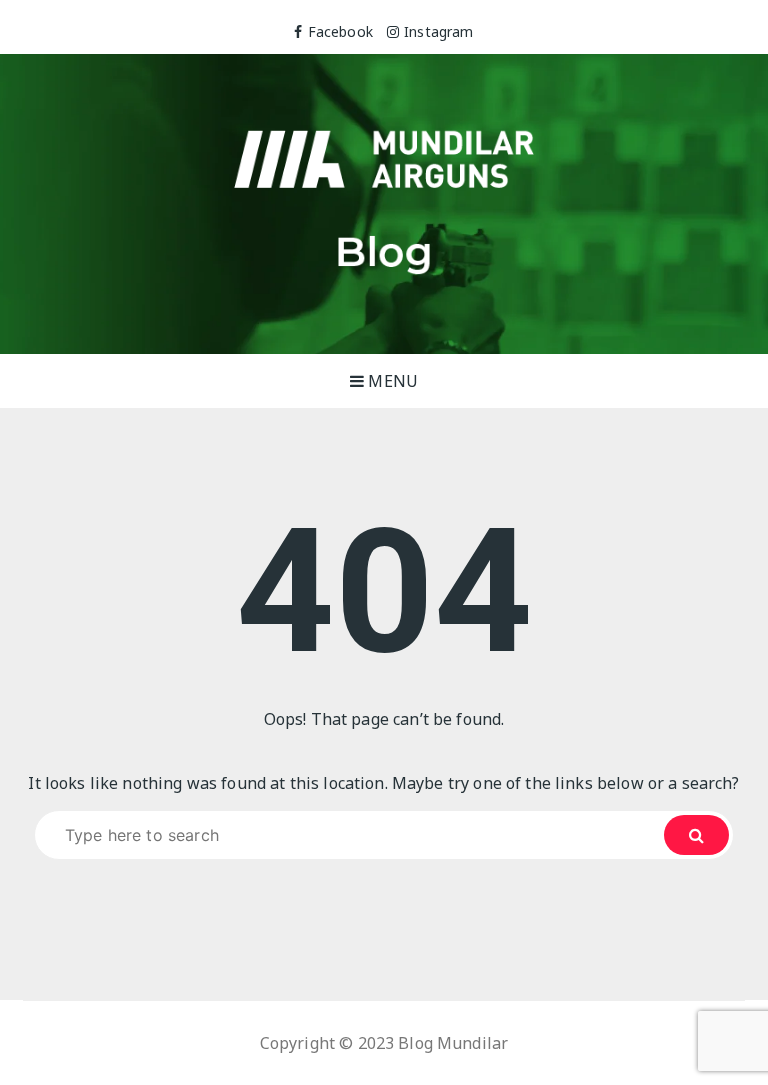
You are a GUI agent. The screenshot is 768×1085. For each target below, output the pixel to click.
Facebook (340, 31)
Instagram (438, 31)
